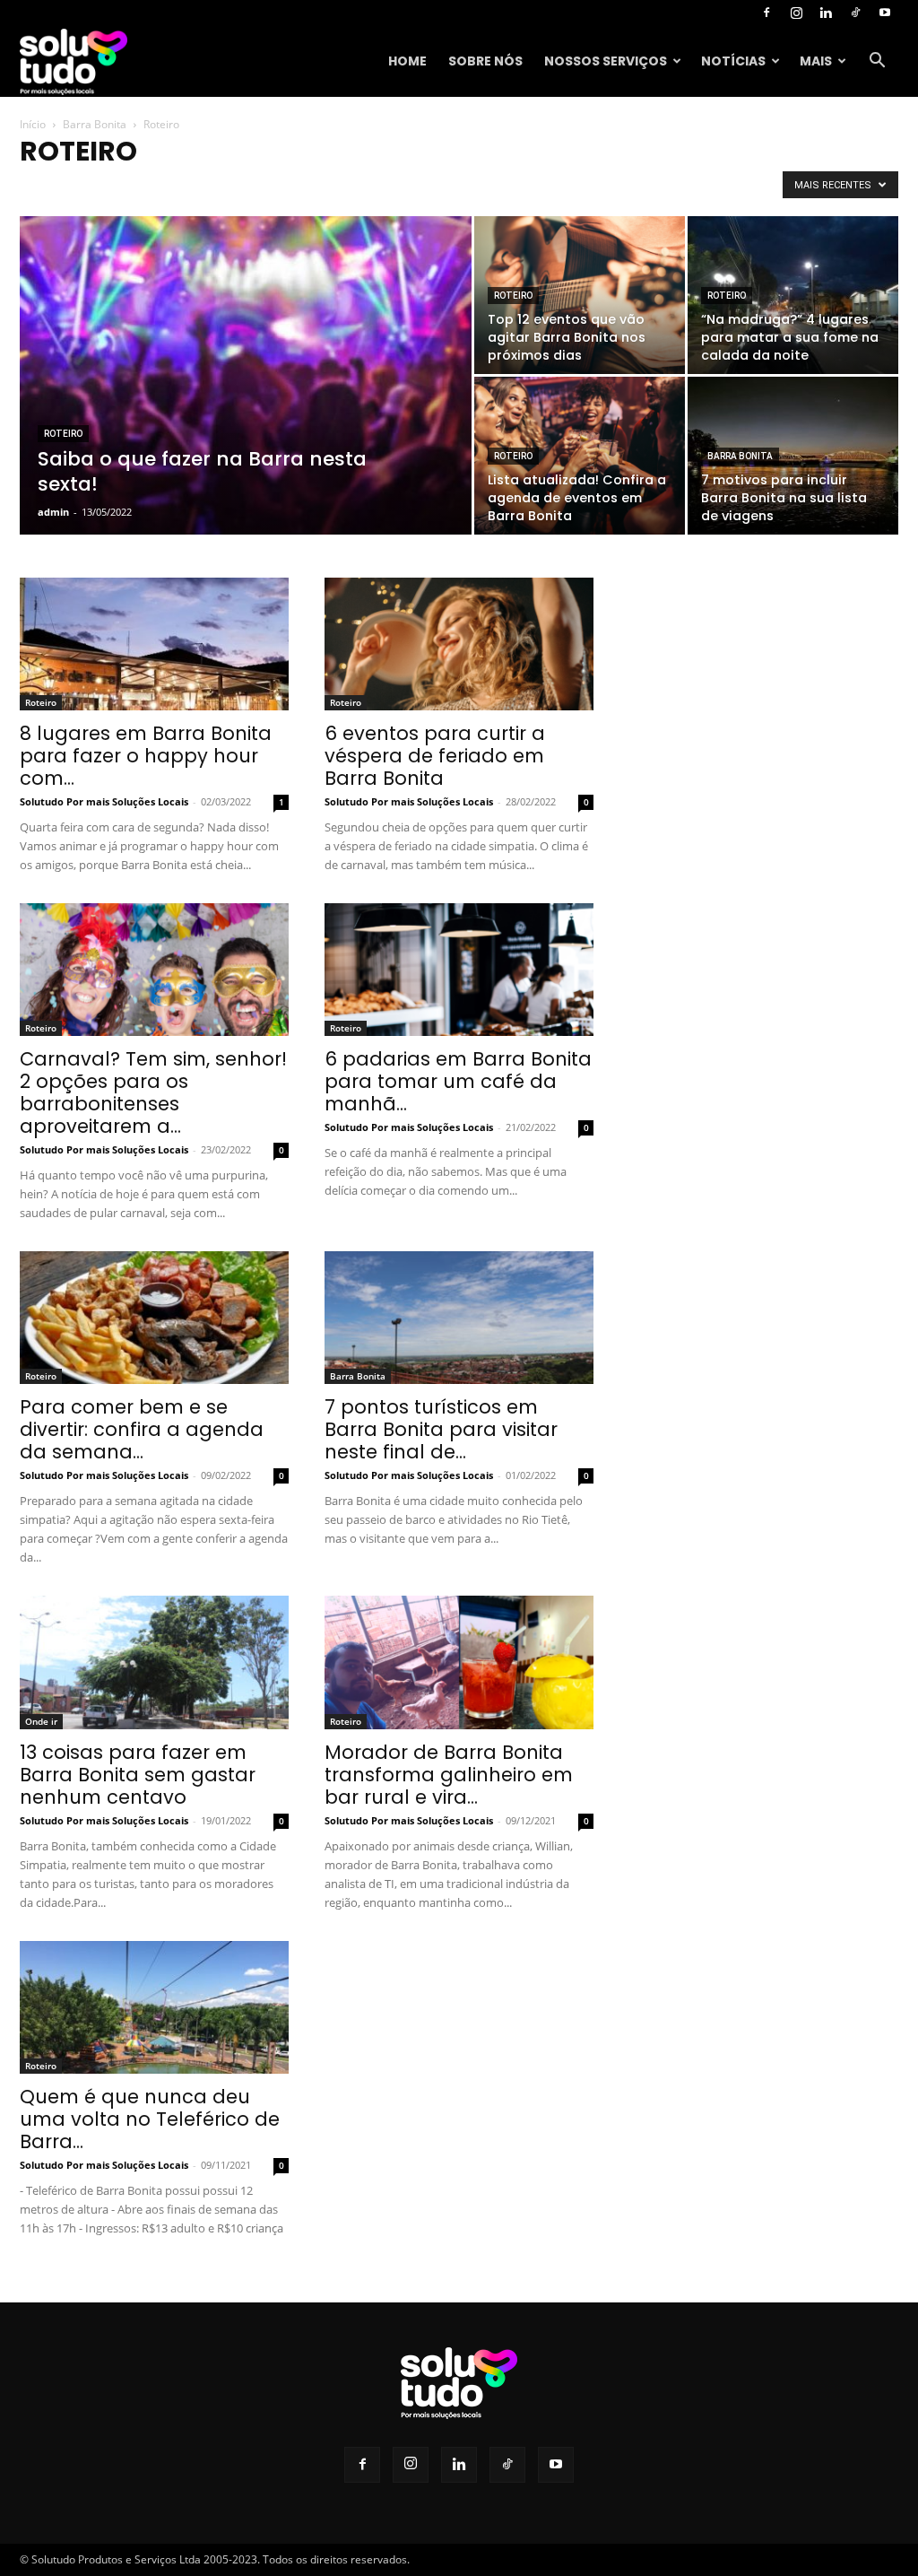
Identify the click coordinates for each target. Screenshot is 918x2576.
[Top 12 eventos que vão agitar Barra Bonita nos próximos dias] (580, 295)
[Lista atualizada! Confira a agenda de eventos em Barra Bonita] (580, 456)
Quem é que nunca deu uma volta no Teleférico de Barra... (150, 2119)
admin (53, 512)
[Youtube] (885, 13)
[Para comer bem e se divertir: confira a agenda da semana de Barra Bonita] (154, 1318)
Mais (816, 61)
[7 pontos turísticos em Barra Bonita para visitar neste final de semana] (459, 1318)
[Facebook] (766, 13)
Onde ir (41, 1721)
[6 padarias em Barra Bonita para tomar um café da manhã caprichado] (459, 970)
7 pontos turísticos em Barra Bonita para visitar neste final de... (441, 1429)
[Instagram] (796, 13)
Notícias (733, 61)
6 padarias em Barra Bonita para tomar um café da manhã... (458, 1081)
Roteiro (63, 434)
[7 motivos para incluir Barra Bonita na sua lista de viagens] (793, 456)
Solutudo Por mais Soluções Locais (104, 801)
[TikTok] (855, 13)
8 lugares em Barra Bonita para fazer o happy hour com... (146, 756)
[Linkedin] (826, 13)
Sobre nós (485, 61)
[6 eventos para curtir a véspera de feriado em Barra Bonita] (459, 644)
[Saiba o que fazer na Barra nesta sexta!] (246, 407)
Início (33, 124)
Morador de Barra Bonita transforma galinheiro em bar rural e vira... (449, 1775)
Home (407, 61)
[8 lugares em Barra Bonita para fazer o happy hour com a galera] (154, 644)
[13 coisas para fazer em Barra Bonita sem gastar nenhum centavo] (154, 1662)
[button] (877, 62)
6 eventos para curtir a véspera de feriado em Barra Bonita (435, 756)
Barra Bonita (95, 124)
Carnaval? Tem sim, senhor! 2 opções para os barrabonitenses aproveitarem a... (153, 1092)
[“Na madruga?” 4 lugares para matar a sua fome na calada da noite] (793, 295)
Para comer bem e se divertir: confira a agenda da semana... (142, 1429)
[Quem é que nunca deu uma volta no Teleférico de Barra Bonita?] (154, 2007)
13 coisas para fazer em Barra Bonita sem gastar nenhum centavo (138, 1775)
